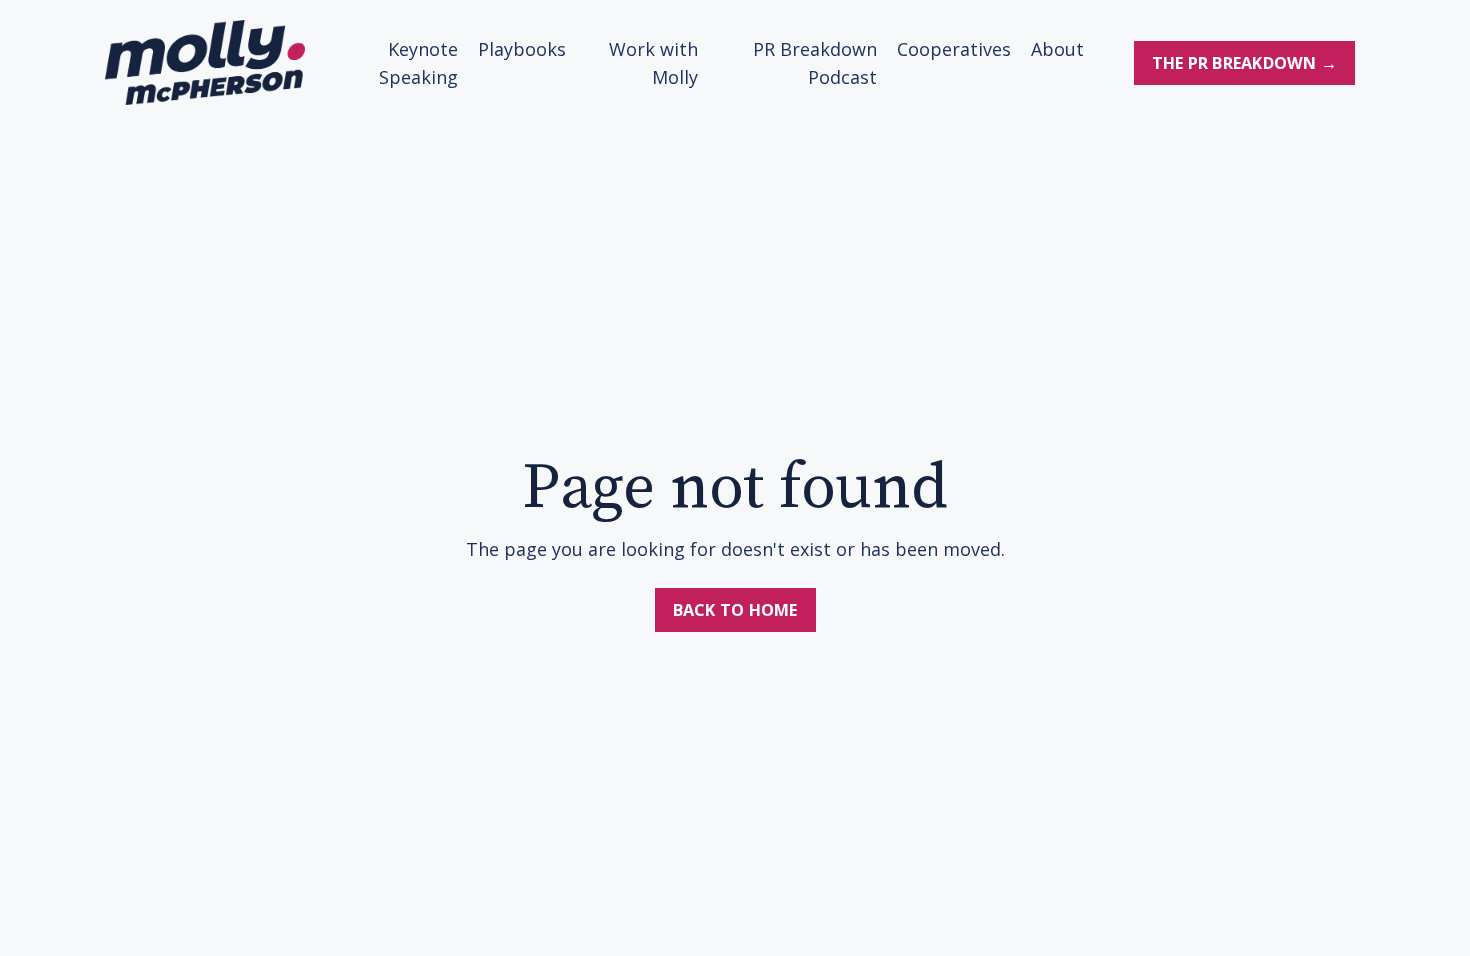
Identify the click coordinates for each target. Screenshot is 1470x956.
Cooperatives (954, 49)
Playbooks (522, 49)
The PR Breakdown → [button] (1245, 63)
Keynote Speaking (418, 63)
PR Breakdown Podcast (814, 63)
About (1057, 49)
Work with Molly (653, 63)
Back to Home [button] (735, 610)
